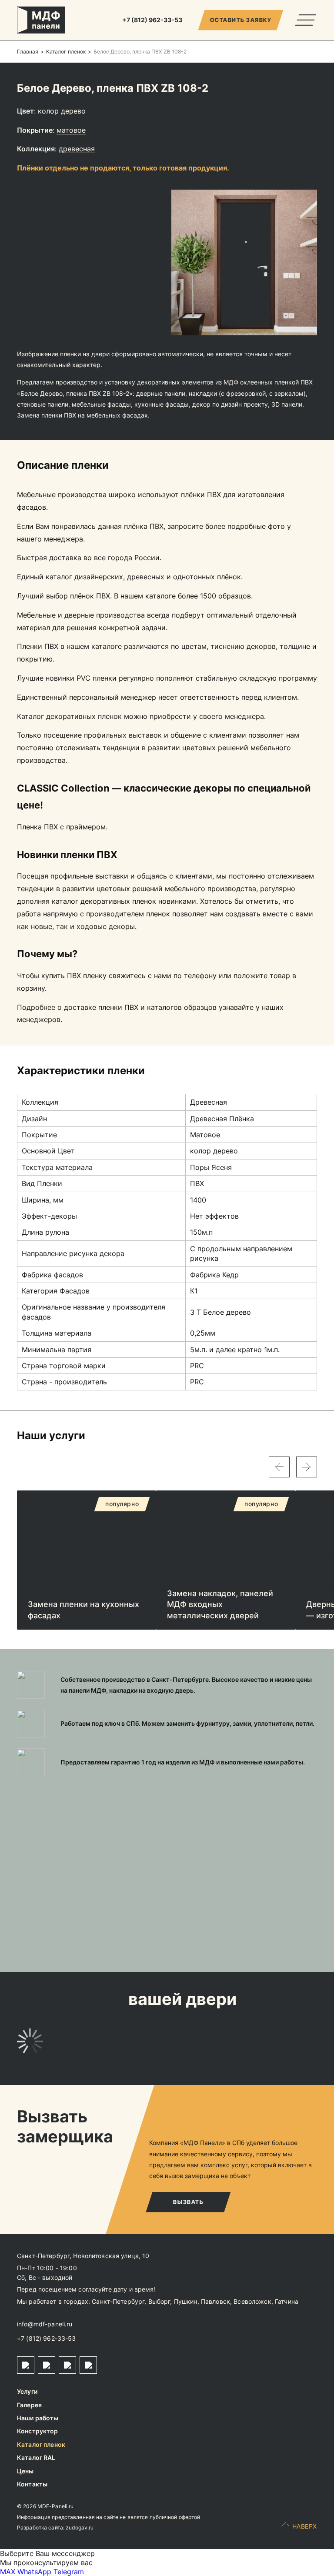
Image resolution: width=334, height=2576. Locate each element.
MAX (8, 2572)
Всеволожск (252, 2301)
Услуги (27, 2391)
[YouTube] (88, 2365)
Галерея (29, 2405)
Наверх (305, 2526)
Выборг (159, 2301)
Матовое (71, 130)
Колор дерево (62, 111)
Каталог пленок (41, 2444)
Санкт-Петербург (118, 2301)
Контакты (32, 2484)
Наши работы (38, 2418)
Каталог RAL (36, 2457)
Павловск (215, 2301)
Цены (25, 2471)
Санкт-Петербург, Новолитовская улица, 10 (83, 2256)
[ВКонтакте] (67, 2365)
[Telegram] (26, 2365)
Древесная (77, 149)
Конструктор (38, 2431)
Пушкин (186, 2301)
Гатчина (287, 2301)
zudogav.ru (80, 2528)
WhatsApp (34, 2572)
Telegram (69, 2572)
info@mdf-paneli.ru (45, 2324)
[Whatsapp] (47, 2365)
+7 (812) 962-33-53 (47, 2338)
